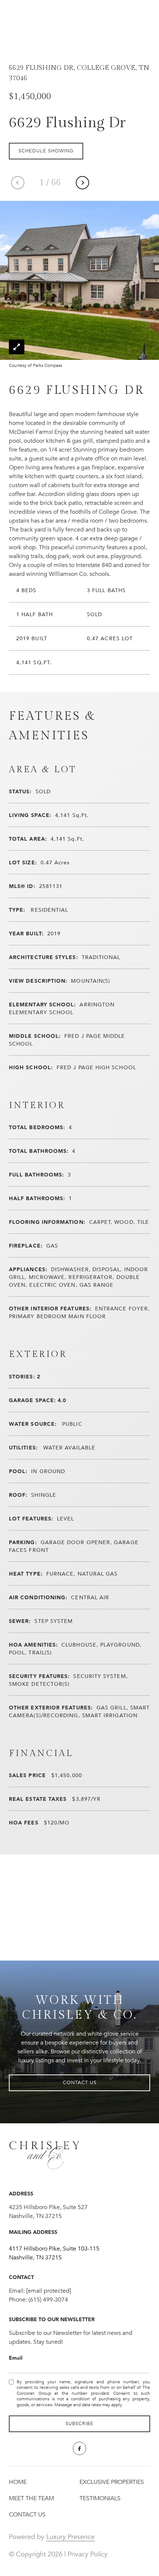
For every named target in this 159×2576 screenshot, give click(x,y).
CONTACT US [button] (80, 2083)
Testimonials (100, 2498)
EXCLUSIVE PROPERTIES (112, 2482)
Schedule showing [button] (46, 151)
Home (18, 2482)
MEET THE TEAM (31, 2498)
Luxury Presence (70, 2537)
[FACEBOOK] (79, 2448)
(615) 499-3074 (48, 2300)
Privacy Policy (88, 2554)
